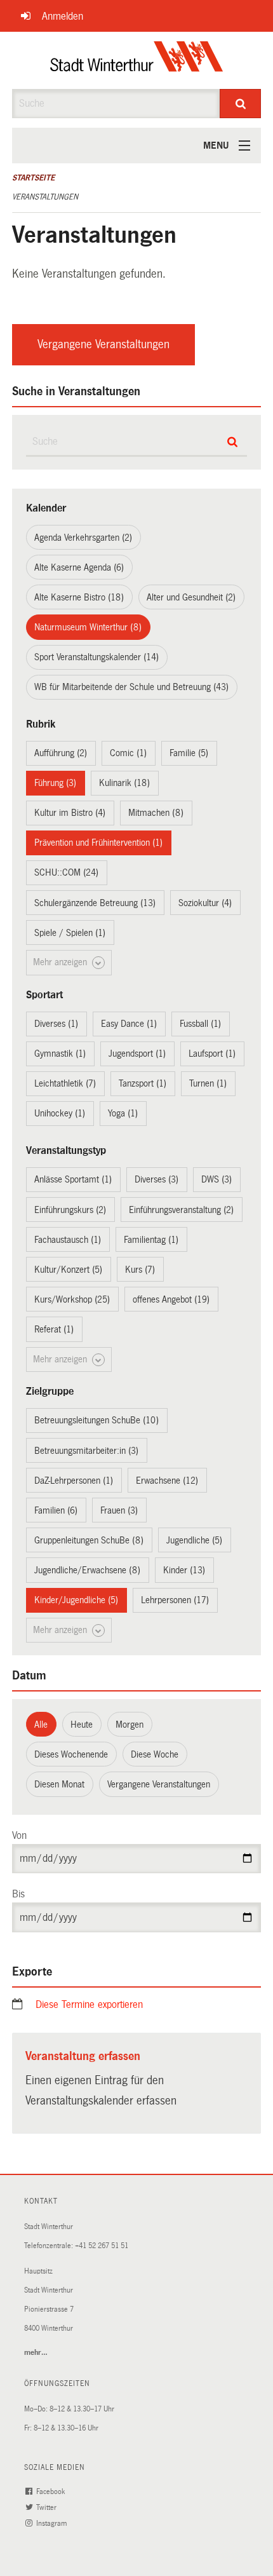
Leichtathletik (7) (65, 1083)
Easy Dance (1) (129, 1024)
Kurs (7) (140, 1270)
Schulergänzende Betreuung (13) (95, 903)
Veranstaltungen (45, 197)
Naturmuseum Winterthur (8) (88, 627)
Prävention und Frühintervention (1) (98, 843)
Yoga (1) (123, 1113)
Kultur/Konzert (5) (68, 1270)
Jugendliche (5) (194, 1540)
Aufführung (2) (61, 753)
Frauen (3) (119, 1510)
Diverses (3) (156, 1179)
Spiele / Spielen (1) (70, 933)
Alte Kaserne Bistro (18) (79, 597)
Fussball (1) (200, 1024)
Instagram (52, 2524)
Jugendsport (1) (137, 1054)
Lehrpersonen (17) (175, 1600)
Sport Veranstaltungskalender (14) (97, 657)
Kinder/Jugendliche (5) (76, 1600)
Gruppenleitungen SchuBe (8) (89, 1540)
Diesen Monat (59, 1784)
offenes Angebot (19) (171, 1299)
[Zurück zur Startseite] (137, 60)
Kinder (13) (184, 1570)
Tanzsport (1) (143, 1083)
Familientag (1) (151, 1240)
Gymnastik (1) (60, 1054)
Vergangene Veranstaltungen (103, 344)
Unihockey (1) (60, 1113)
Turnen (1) (208, 1083)
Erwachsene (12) (167, 1481)
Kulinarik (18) (124, 783)
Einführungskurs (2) (70, 1210)
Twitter (47, 2508)
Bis (18, 1894)
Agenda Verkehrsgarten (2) (83, 538)
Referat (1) (54, 1329)
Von (19, 1835)
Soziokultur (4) (205, 903)
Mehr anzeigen (61, 962)
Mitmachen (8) (156, 813)
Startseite (33, 178)
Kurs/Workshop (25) (72, 1299)
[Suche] (240, 104)
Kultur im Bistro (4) (70, 813)
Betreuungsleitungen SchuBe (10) (97, 1420)
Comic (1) (128, 753)
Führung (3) (55, 783)
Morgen (130, 1725)
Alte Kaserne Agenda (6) (79, 567)
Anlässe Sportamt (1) (73, 1179)
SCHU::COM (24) (66, 872)
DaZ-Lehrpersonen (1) (74, 1481)
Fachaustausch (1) (68, 1240)
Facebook (51, 2492)
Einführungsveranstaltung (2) (181, 1210)
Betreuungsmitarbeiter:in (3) (86, 1451)
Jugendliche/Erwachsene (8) (87, 1570)
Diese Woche (155, 1754)
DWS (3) (216, 1179)
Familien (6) (56, 1510)
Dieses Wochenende (71, 1754)
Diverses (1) (56, 1024)
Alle (41, 1725)
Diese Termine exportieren (89, 2004)
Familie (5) (189, 753)
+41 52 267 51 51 (102, 2246)
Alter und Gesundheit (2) (191, 597)
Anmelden (63, 16)
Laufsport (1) (212, 1054)
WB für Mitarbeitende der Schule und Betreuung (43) (131, 687)
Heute (82, 1725)
